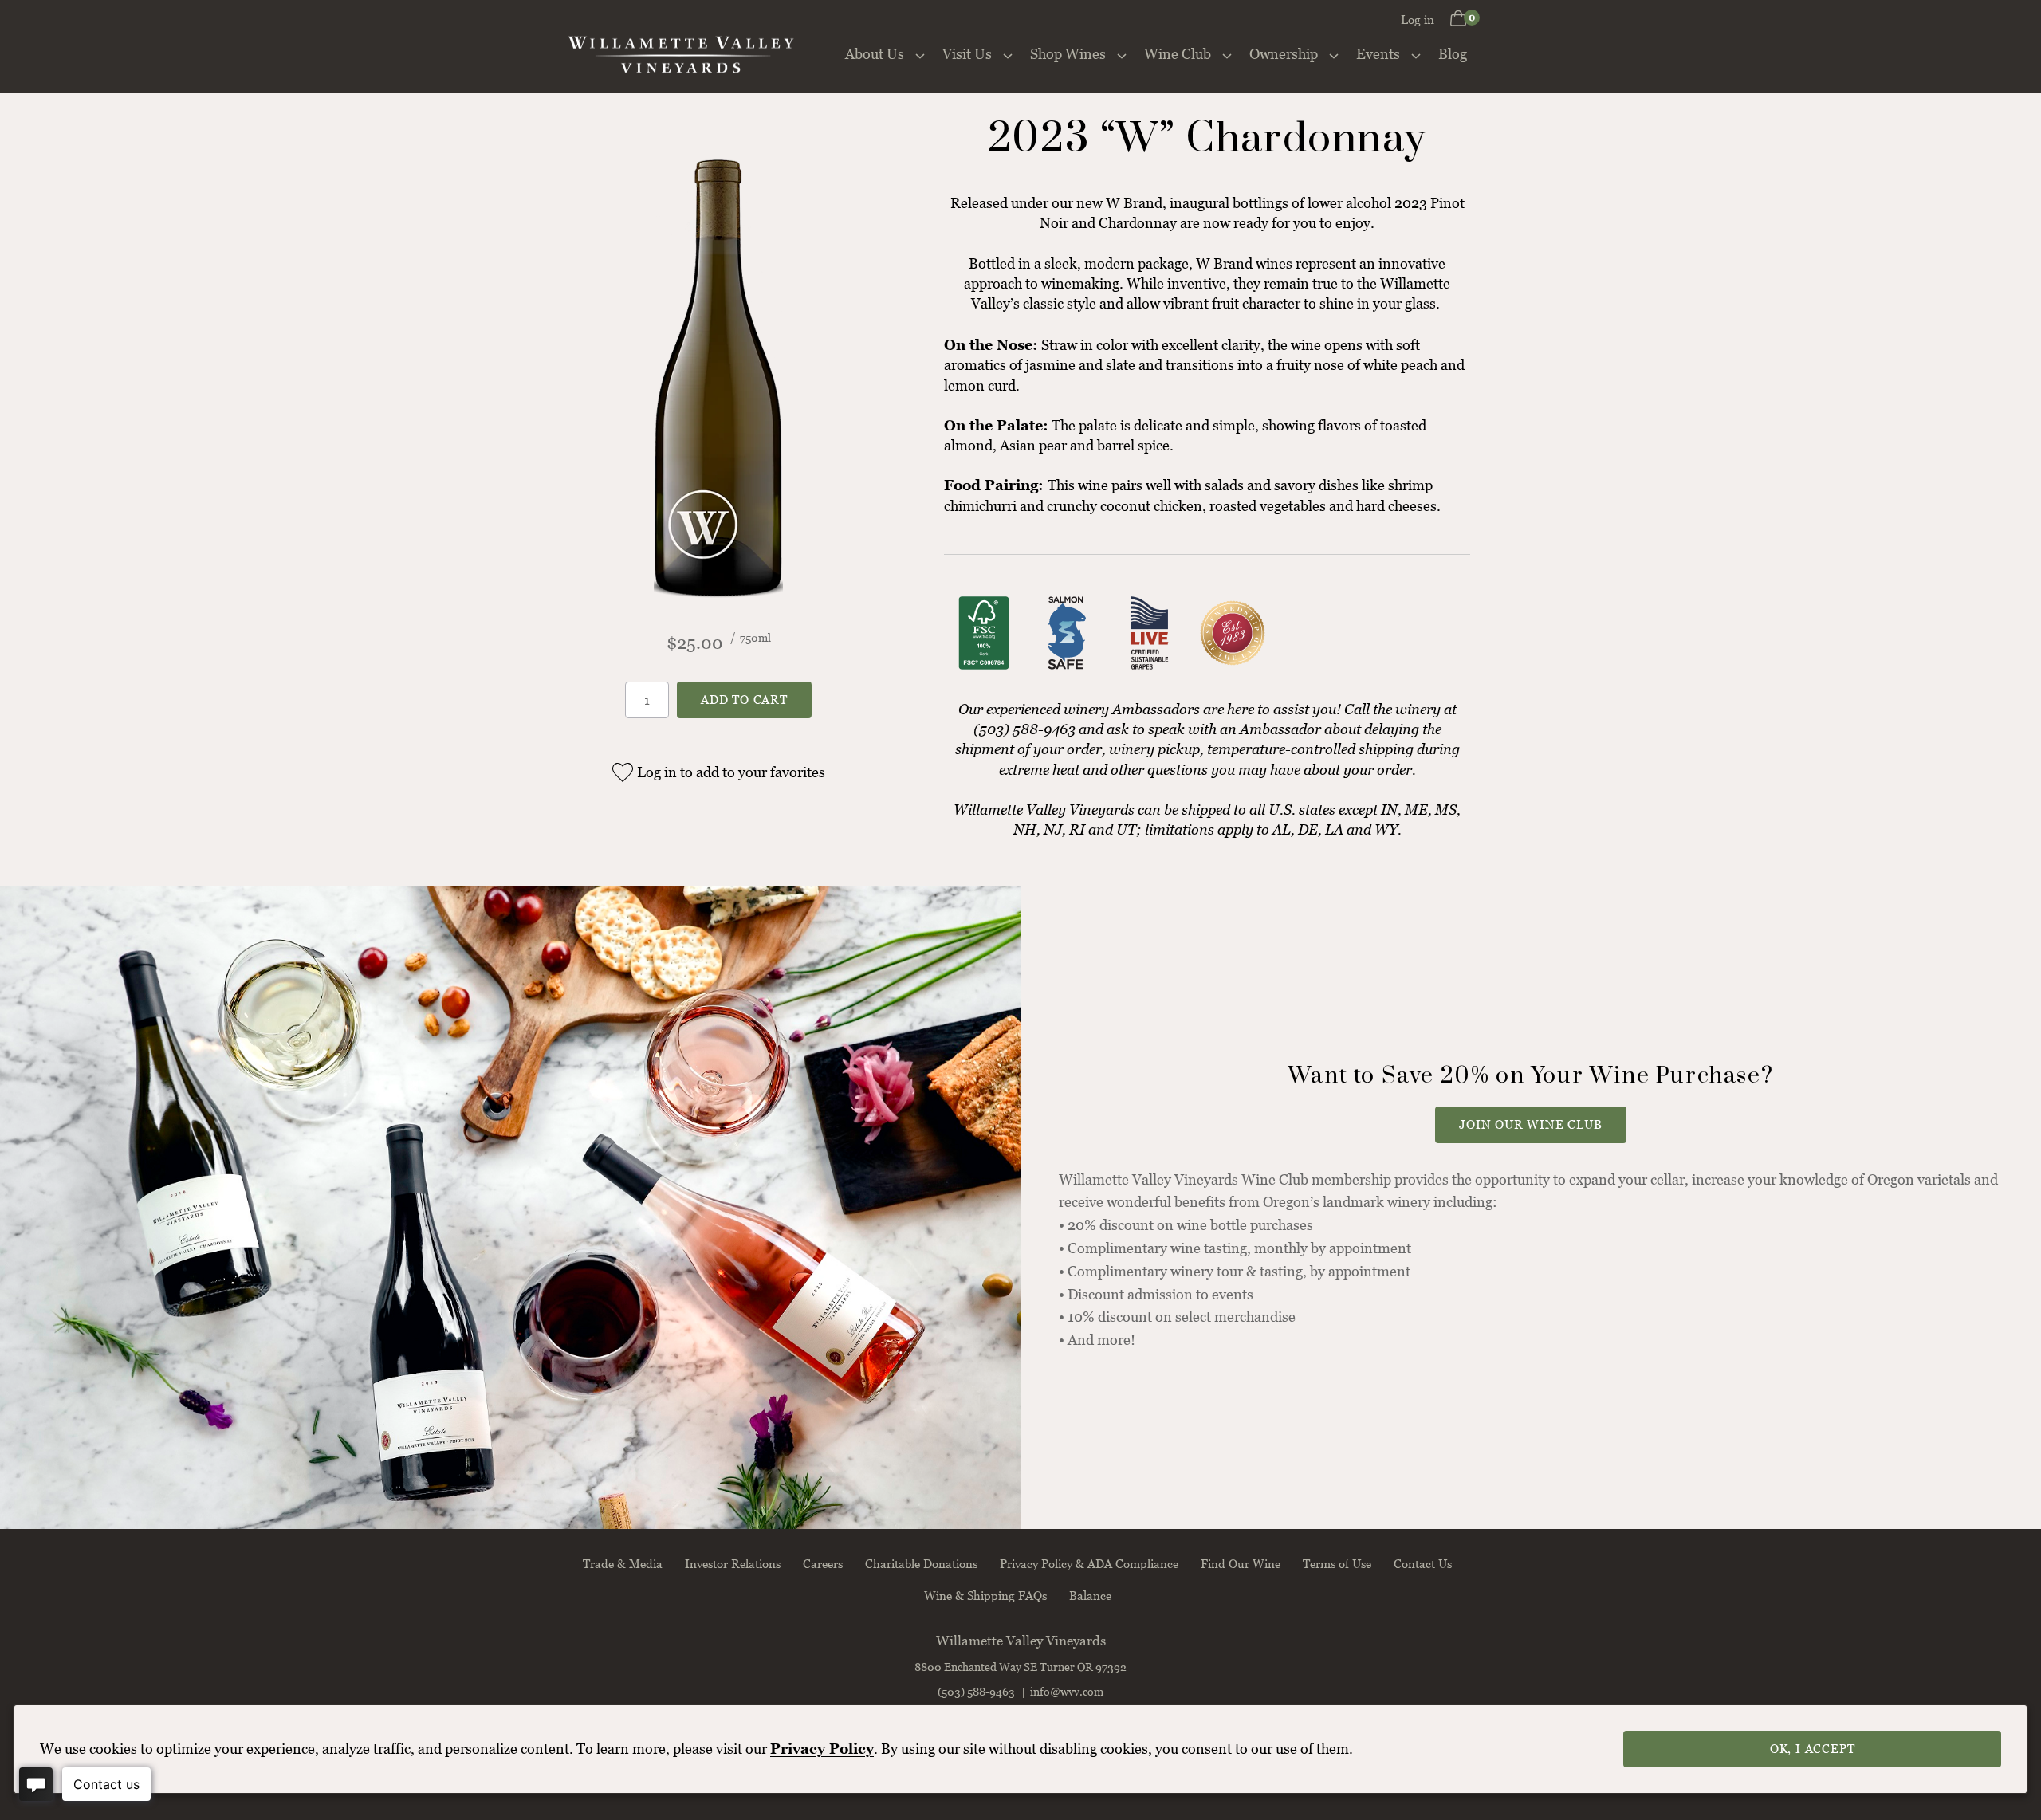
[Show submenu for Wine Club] (1227, 54)
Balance (1090, 1595)
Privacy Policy (822, 1749)
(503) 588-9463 (976, 1691)
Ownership (1284, 54)
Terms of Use (1337, 1563)
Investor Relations (733, 1563)
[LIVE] (1150, 668)
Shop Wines (1068, 54)
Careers (823, 1563)
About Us (875, 54)
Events (1378, 54)
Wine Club (1178, 54)
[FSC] (984, 668)
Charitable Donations (921, 1563)
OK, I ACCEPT (1813, 1748)
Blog (1453, 54)
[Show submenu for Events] (1416, 54)
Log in (1418, 19)
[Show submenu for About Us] (920, 54)
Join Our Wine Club (1530, 1124)
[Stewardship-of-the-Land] (1233, 668)
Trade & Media (623, 1563)
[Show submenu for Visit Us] (1008, 54)
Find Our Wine (1241, 1563)
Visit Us (967, 54)
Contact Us (1423, 1563)
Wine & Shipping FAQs (985, 1595)
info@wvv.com (1067, 1691)
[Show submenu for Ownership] (1334, 54)
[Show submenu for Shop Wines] (1122, 54)
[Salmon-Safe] (1067, 668)
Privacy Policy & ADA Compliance (1089, 1563)
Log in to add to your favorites (731, 772)
